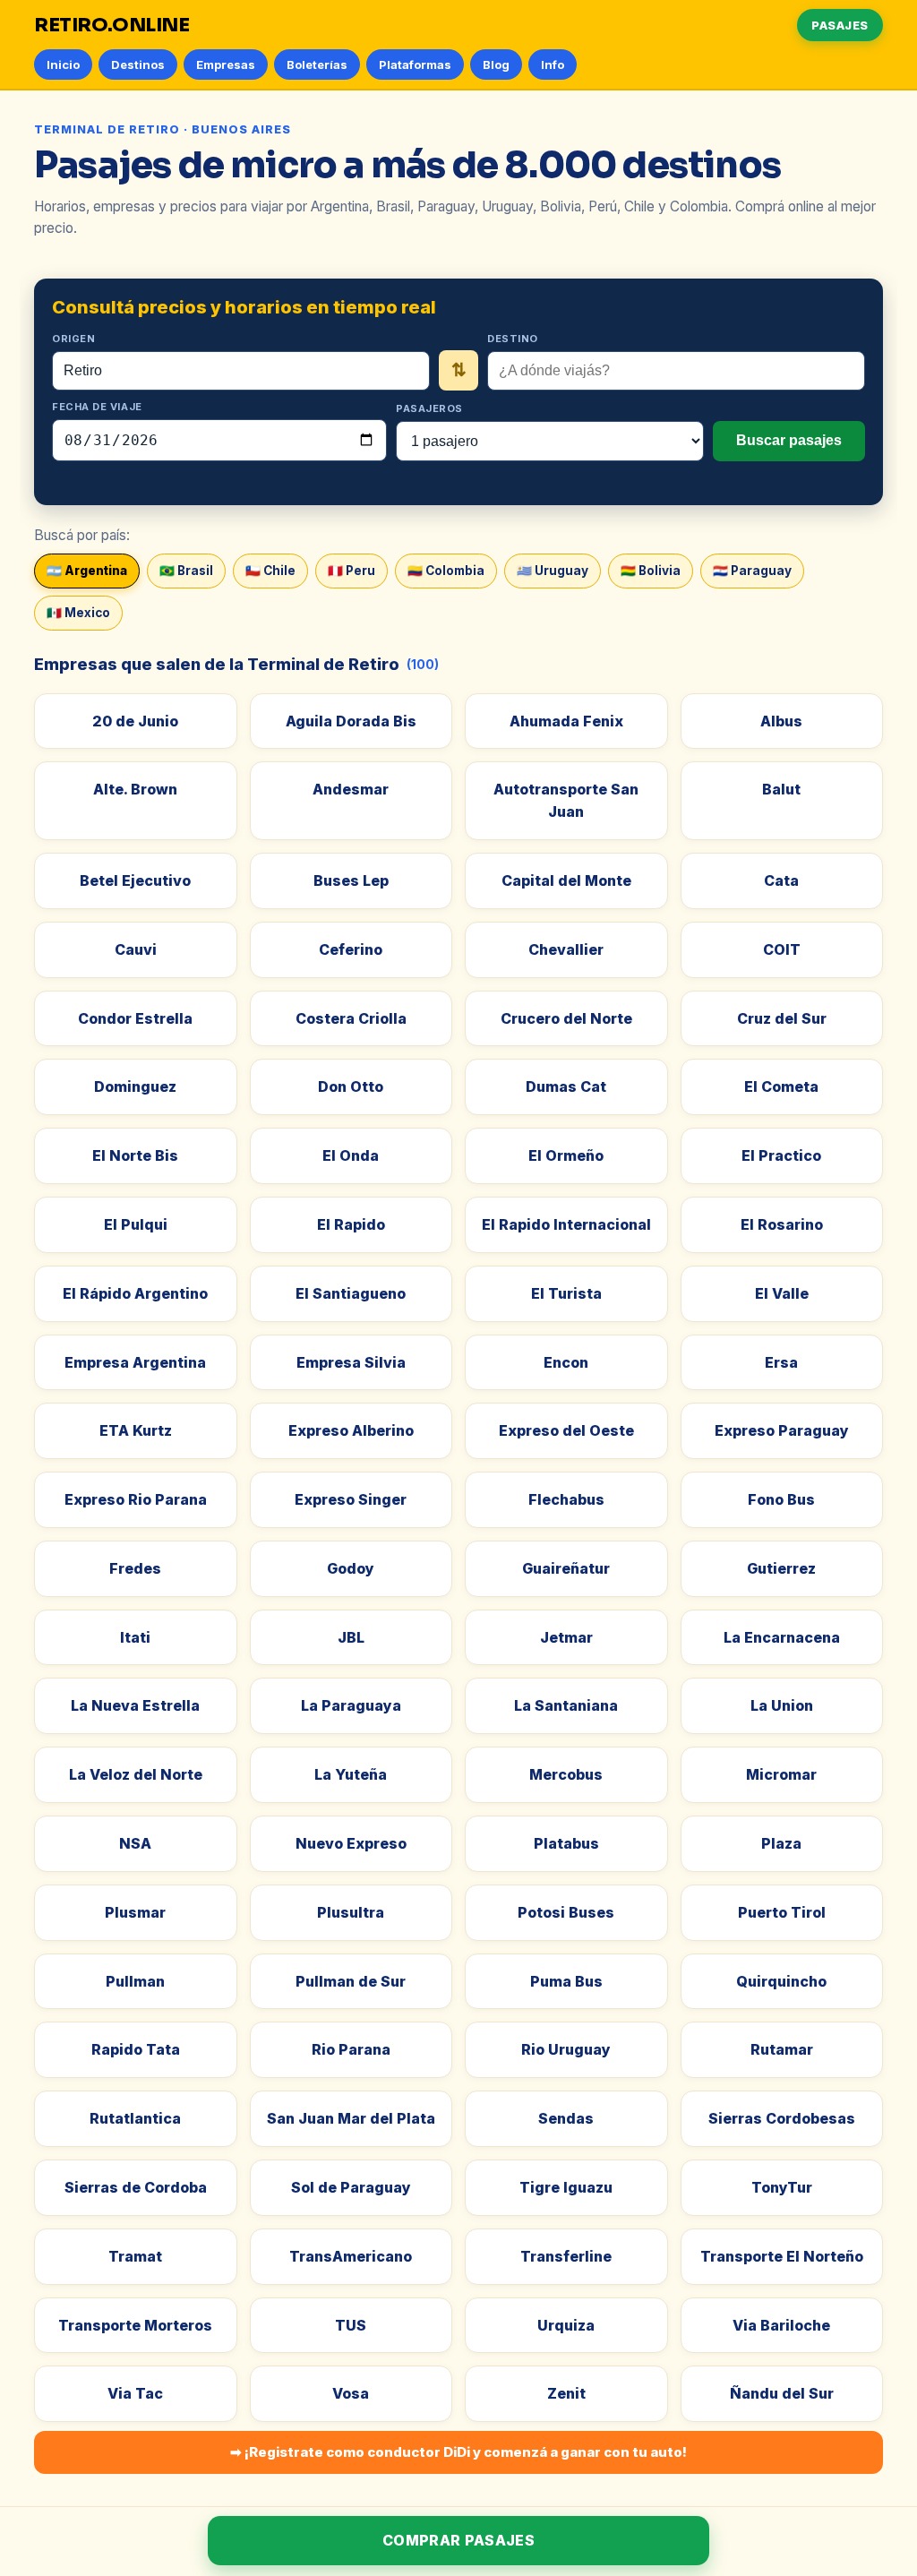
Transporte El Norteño (782, 2256)
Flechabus (566, 1499)
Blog (496, 64)
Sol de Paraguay (351, 2187)
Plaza (781, 1843)
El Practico (781, 1155)
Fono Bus (781, 1499)
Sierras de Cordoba (136, 2187)
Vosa (351, 2393)
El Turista (566, 1293)
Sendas (566, 2118)
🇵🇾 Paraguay (752, 571)
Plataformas (415, 64)
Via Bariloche (781, 2325)
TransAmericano (351, 2256)
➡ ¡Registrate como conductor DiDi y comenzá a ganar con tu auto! (458, 2452)
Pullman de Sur (351, 1981)
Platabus (566, 1843)
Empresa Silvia (351, 1362)
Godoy (351, 1568)
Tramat (135, 2256)
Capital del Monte (566, 880)
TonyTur (782, 2187)
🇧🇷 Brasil (186, 571)
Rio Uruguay (566, 2049)
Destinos (138, 64)
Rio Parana (351, 2049)
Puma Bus (566, 1981)
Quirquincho (781, 1981)
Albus (781, 721)
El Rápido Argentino (135, 1293)
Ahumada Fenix (566, 721)
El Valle (782, 1293)
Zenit (566, 2393)
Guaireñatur (566, 1568)
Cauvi (136, 949)
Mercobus (566, 1774)
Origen (73, 339)
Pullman (135, 1981)
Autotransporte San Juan (566, 800)
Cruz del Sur (782, 1018)
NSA (135, 1843)
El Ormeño (566, 1155)
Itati (135, 1637)
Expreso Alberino (351, 1430)
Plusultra (351, 1912)
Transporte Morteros (135, 2325)
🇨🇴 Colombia (446, 571)
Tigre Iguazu (566, 2187)
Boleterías (317, 64)
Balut (781, 789)
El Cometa (781, 1086)
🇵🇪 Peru (351, 571)
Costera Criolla (351, 1018)
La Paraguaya (351, 1705)
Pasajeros (429, 408)
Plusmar (135, 1912)
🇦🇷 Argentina (87, 571)
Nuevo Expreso (351, 1843)
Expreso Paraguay (782, 1430)
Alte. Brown (135, 789)
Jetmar (566, 1637)
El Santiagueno (351, 1293)
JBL (351, 1637)
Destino (513, 339)
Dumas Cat (566, 1086)
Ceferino (351, 949)
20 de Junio (135, 721)
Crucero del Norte (566, 1018)
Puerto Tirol (782, 1912)
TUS (351, 2325)
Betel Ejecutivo (135, 880)
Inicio (63, 64)
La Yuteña (351, 1774)
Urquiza (566, 2325)
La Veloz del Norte (136, 1774)
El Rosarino (782, 1224)
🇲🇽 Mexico (78, 613)
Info (553, 64)
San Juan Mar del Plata (351, 2118)
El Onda (351, 1155)
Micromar (781, 1774)
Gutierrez (781, 1568)
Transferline (566, 2256)
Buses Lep (351, 880)
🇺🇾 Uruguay (553, 571)
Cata (781, 880)
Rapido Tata (136, 2049)
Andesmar (351, 789)
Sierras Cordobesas (782, 2118)
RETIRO (112, 25)
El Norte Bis (135, 1155)
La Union (782, 1705)
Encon (566, 1362)
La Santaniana (566, 1705)
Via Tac (135, 2393)
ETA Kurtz (136, 1430)
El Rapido (351, 1224)
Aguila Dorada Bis (351, 721)
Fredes (135, 1568)
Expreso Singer (351, 1499)
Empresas (226, 64)
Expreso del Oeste (566, 1430)
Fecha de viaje (97, 407)
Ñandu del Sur (782, 2393)
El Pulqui (136, 1224)
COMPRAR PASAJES (458, 2540)
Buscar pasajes (789, 440)
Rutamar (782, 2049)
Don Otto (351, 1086)
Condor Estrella (135, 1018)
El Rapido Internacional (566, 1224)
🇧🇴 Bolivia (651, 571)
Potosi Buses (566, 1912)
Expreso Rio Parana (136, 1499)
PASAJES (840, 25)
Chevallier (566, 949)
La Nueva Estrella (135, 1705)
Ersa (781, 1362)
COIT (782, 949)
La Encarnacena (782, 1637)
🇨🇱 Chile (270, 571)
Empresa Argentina (135, 1362)
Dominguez (135, 1086)
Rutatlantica (135, 2118)
